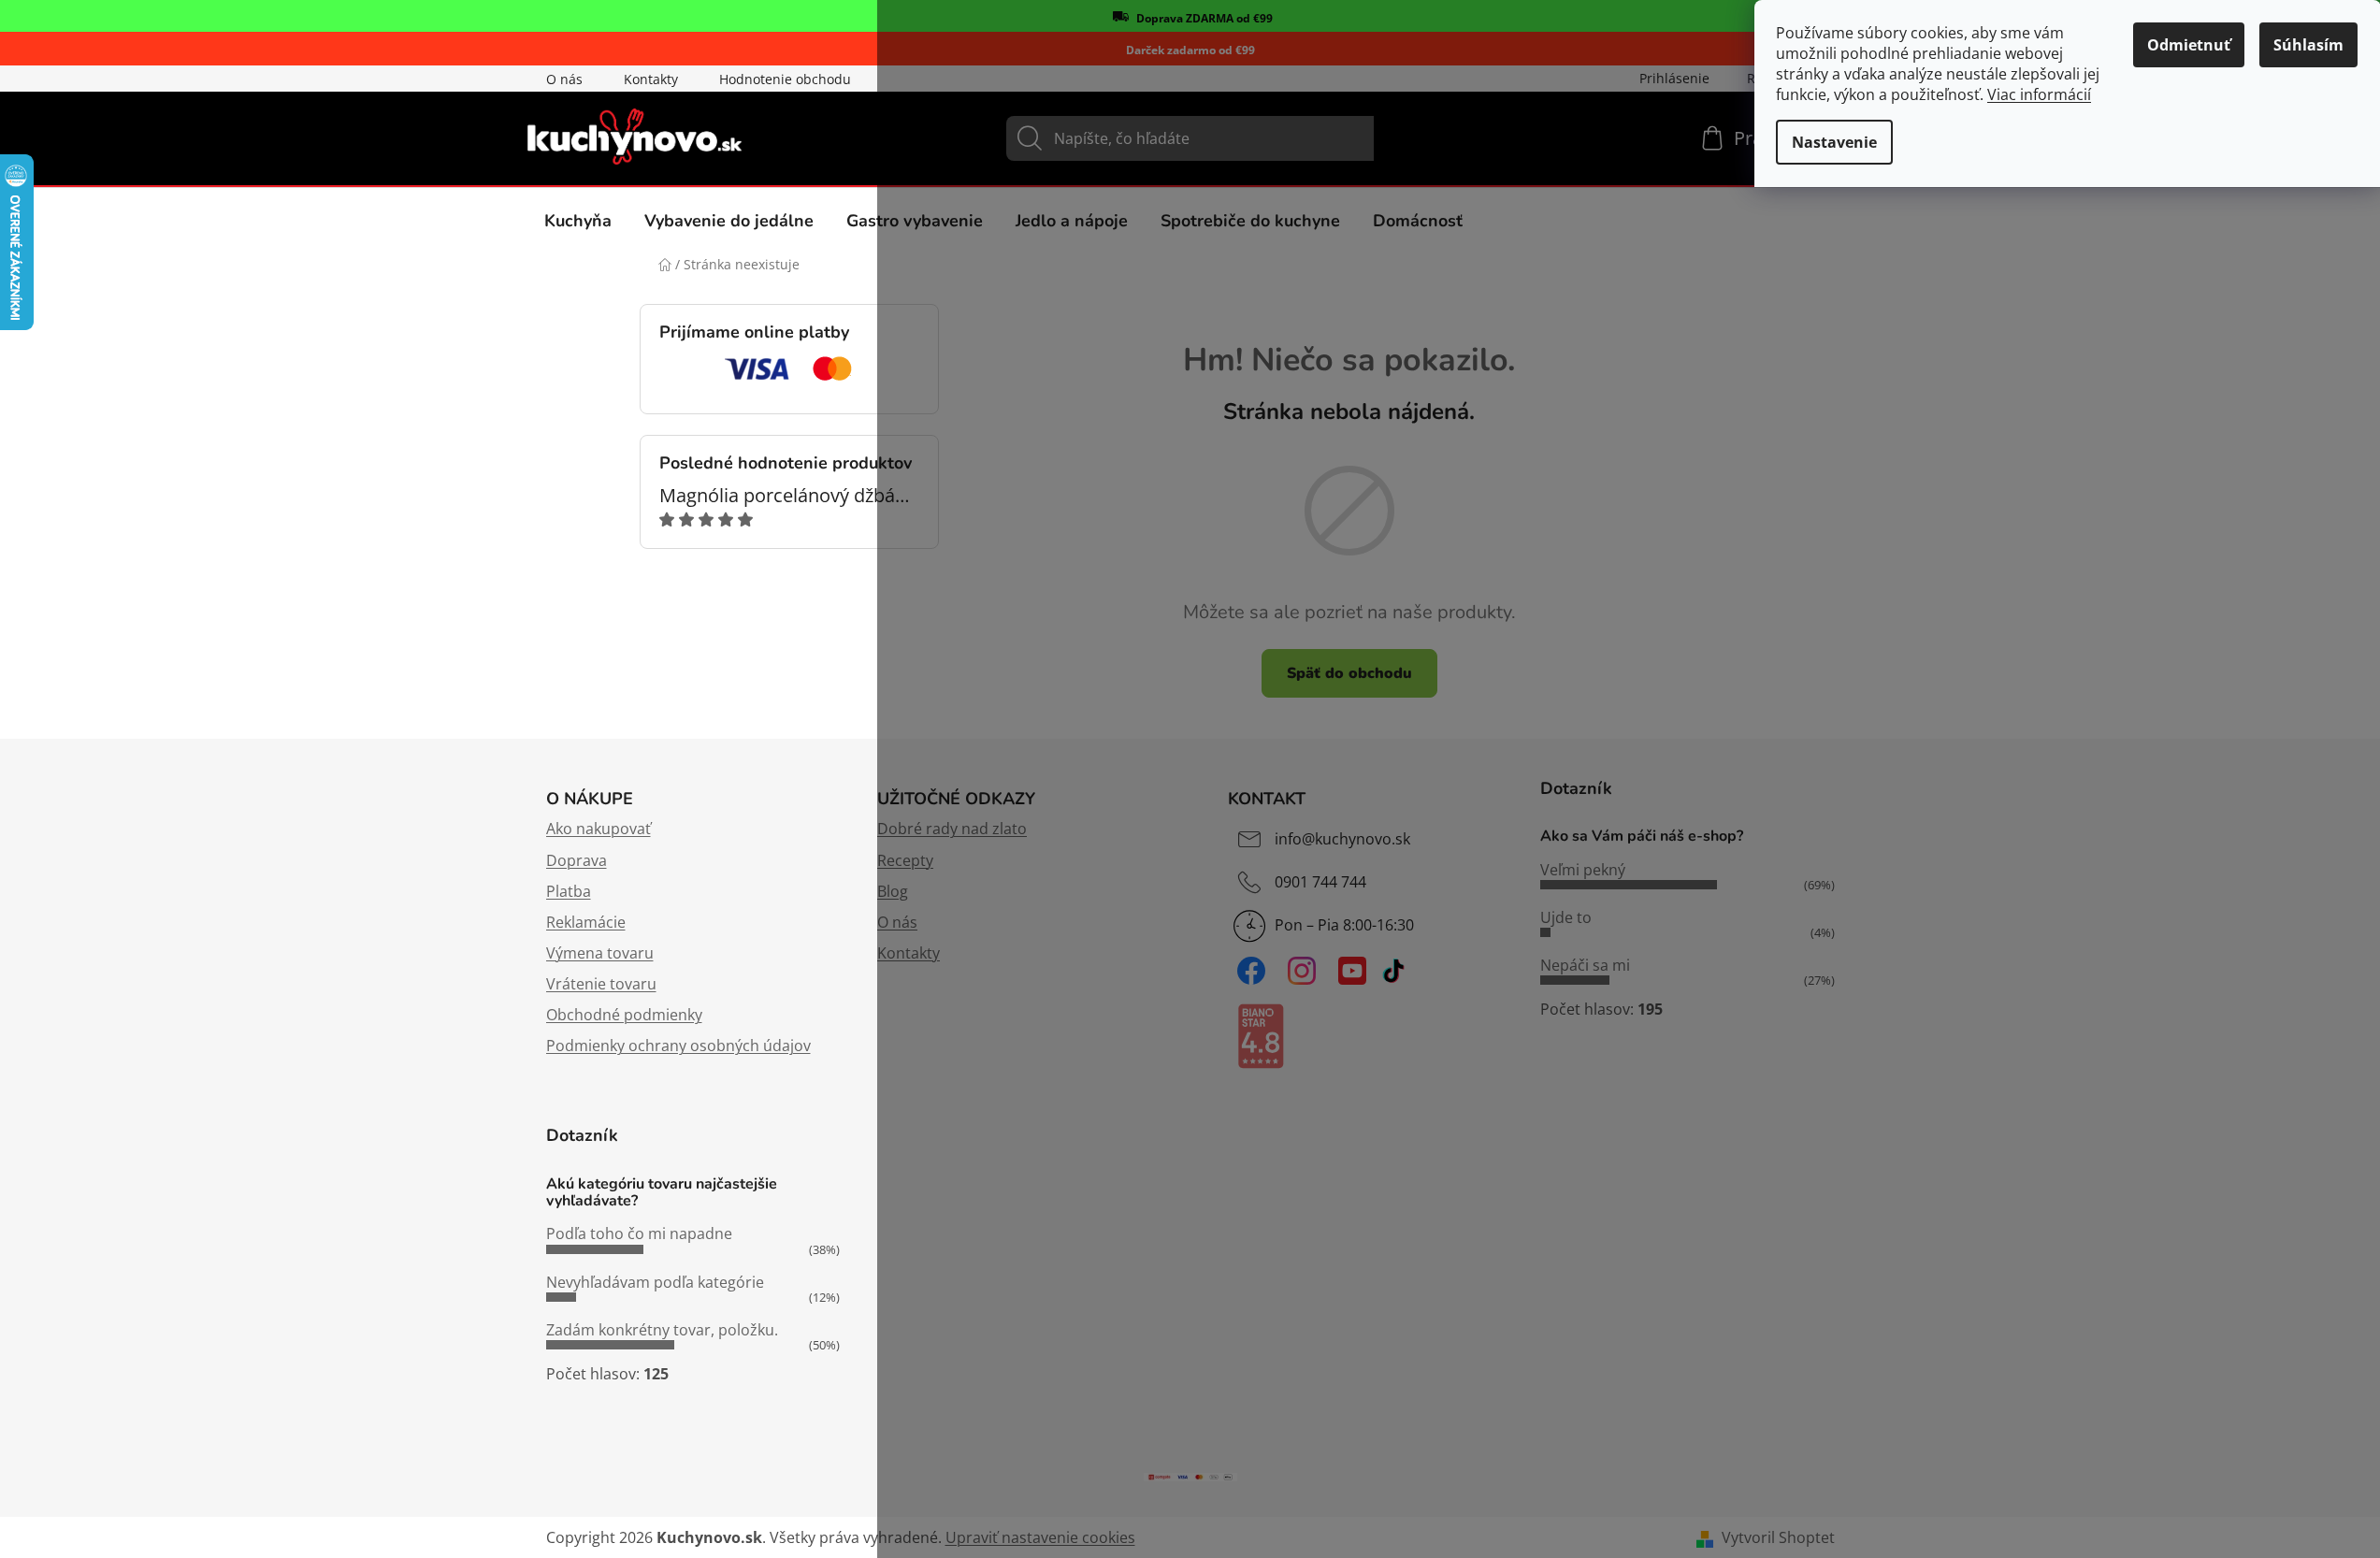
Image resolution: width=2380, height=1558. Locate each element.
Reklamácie (586, 922)
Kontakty (651, 79)
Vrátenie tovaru (601, 984)
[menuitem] (578, 221)
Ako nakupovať (599, 829)
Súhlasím (2308, 45)
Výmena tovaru (600, 953)
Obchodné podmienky (624, 1015)
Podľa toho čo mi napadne (639, 1233)
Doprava (577, 860)
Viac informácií (2039, 94)
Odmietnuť (2189, 45)
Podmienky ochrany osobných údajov (678, 1046)
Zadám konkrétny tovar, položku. (662, 1330)
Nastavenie (1834, 142)
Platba (569, 891)
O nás (564, 79)
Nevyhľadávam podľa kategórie (655, 1282)
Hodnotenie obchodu (785, 79)
